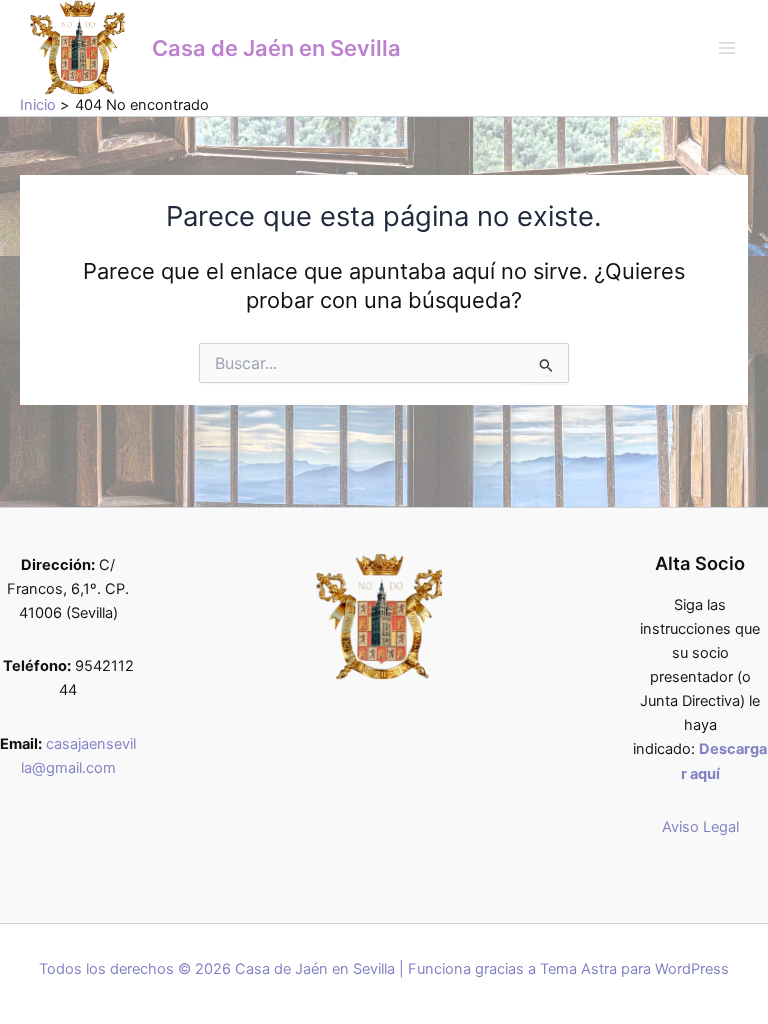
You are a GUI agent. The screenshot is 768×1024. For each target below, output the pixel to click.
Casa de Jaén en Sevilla (276, 48)
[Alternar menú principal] (727, 48)
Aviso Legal (700, 827)
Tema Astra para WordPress (634, 969)
